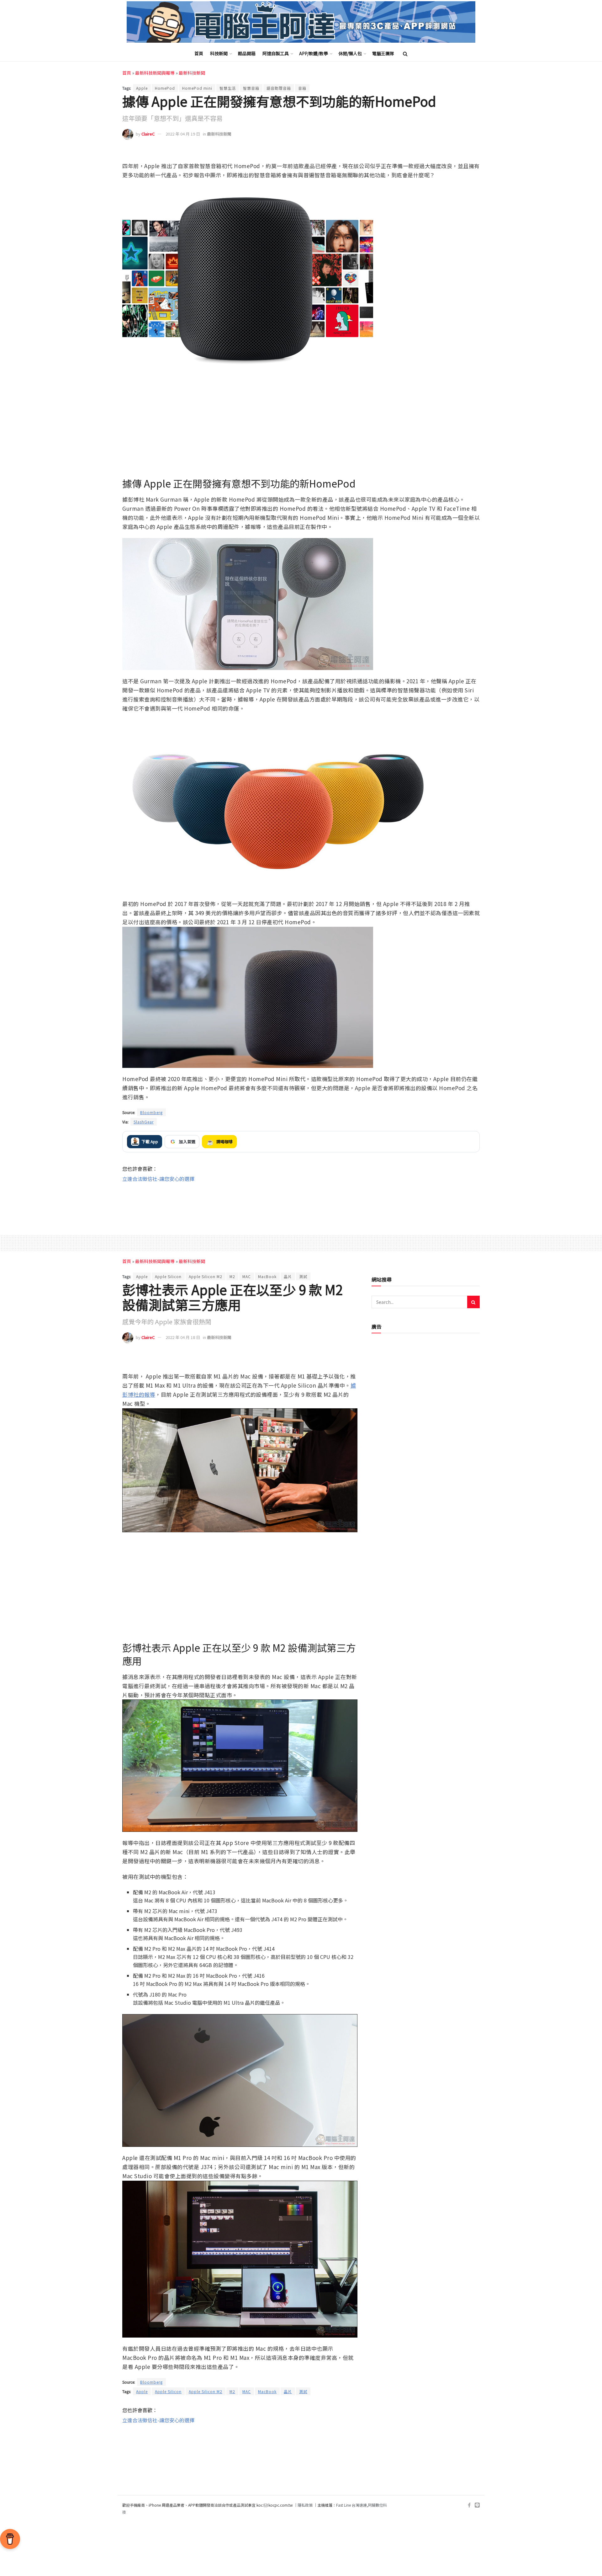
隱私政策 (305, 2505)
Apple (142, 88)
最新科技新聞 (192, 73)
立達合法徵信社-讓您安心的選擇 (158, 1179)
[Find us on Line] (477, 2505)
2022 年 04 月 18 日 (183, 1337)
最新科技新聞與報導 (155, 73)
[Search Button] (405, 53)
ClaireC (148, 134)
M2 (232, 1276)
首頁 (199, 53)
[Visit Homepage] (301, 22)
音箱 (302, 88)
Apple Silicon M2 (206, 1276)
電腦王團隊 (383, 53)
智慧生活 (228, 88)
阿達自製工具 (276, 53)
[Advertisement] (301, 1203)
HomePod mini (197, 88)
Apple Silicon (168, 1276)
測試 (303, 1276)
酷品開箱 (247, 53)
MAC (247, 1276)
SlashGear (144, 1122)
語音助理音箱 (279, 88)
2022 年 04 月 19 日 (183, 134)
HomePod (165, 88)
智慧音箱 (251, 88)
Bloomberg (151, 1112)
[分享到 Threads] (461, 153)
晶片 (288, 1276)
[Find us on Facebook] (469, 2505)
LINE (474, 153)
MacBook (267, 1276)
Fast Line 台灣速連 (351, 2505)
